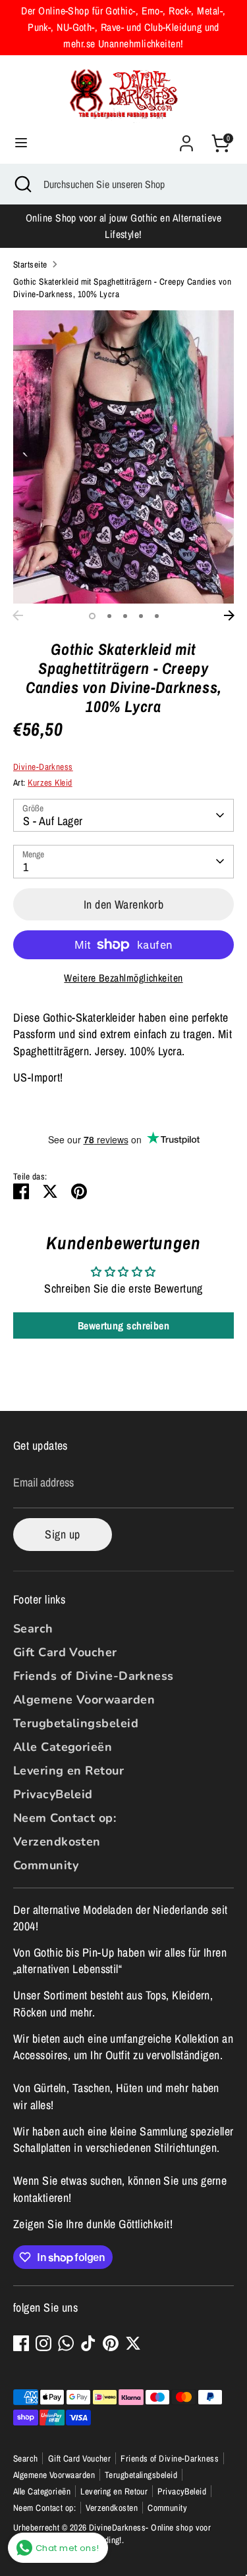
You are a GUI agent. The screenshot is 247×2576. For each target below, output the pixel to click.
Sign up (62, 1534)
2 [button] (109, 616)
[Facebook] (21, 2343)
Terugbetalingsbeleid (76, 1723)
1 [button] (92, 616)
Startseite (30, 264)
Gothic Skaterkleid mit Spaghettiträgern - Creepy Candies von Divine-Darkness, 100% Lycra (122, 288)
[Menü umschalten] (21, 143)
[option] (123, 457)
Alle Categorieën (63, 1747)
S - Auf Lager (53, 821)
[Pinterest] (111, 2343)
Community (46, 1865)
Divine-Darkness (43, 767)
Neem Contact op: (65, 1818)
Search (33, 1629)
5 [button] (157, 616)
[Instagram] (43, 2343)
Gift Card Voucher (65, 1652)
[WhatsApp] (66, 2343)
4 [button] (141, 616)
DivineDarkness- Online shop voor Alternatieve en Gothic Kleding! (112, 2534)
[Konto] (186, 138)
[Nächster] (229, 615)
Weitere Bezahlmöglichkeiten (123, 978)
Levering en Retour (69, 1771)
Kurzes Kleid (50, 782)
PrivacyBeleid (53, 1794)
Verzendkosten (57, 1842)
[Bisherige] (18, 615)
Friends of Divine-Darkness (94, 1676)
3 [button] (125, 616)
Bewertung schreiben (124, 1325)
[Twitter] (133, 2343)
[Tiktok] (88, 2343)
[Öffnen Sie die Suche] (22, 184)
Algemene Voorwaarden (84, 1700)
